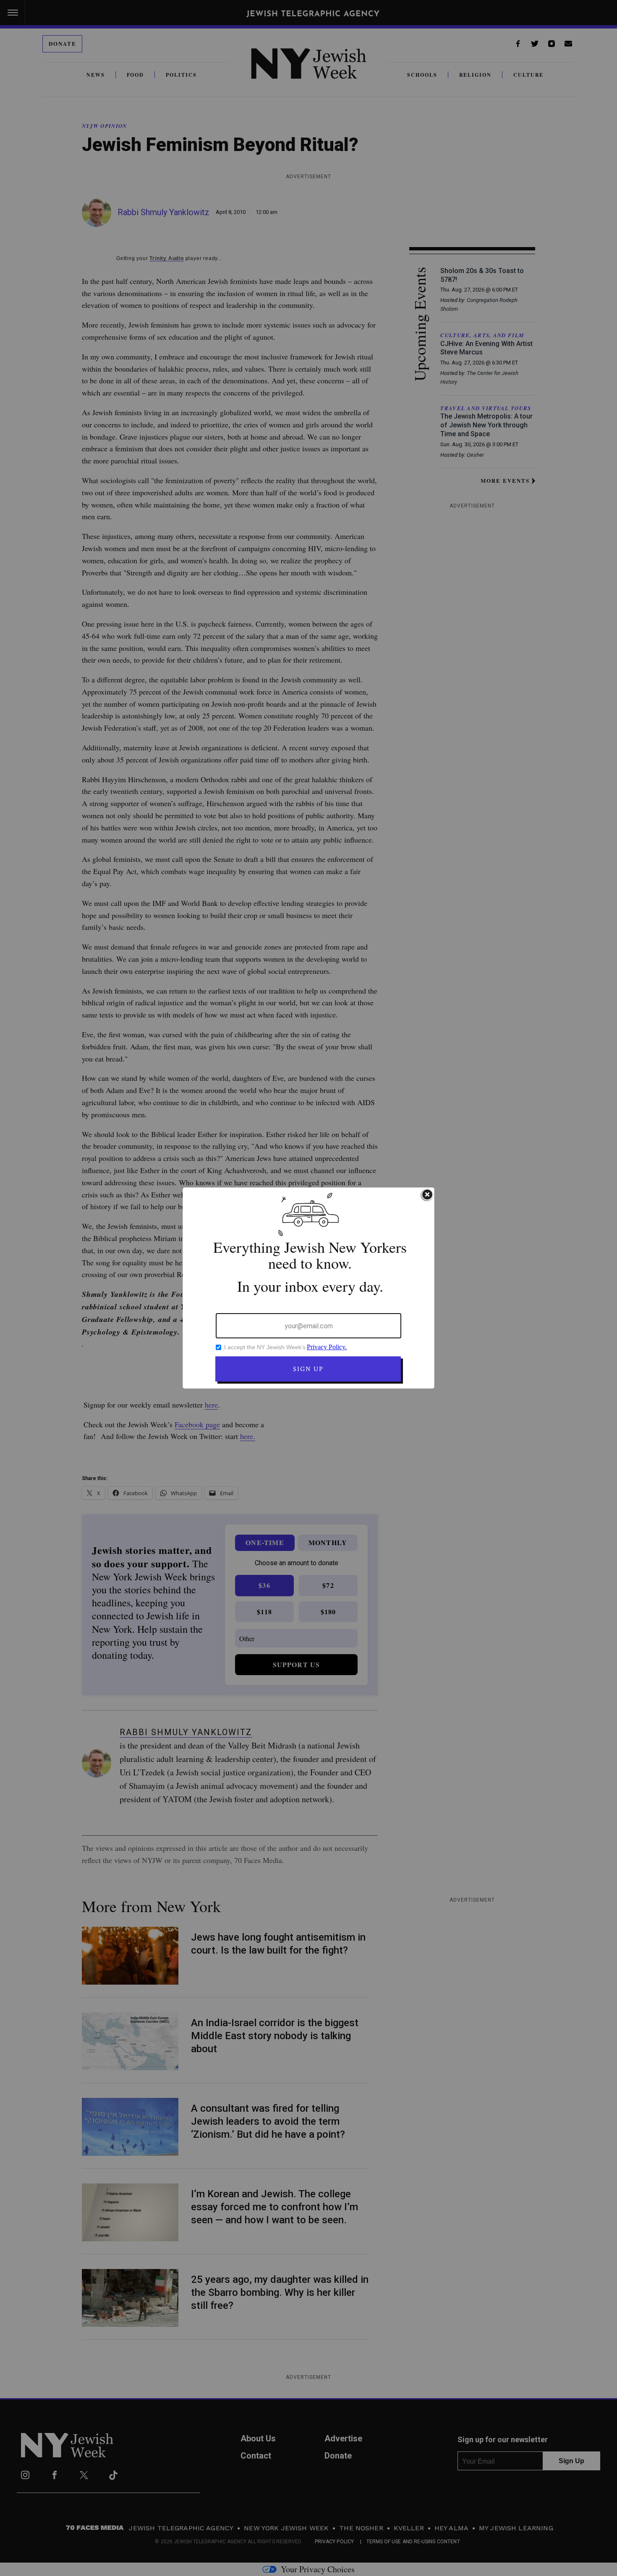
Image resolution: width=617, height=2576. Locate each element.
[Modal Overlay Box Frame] (308, 1288)
